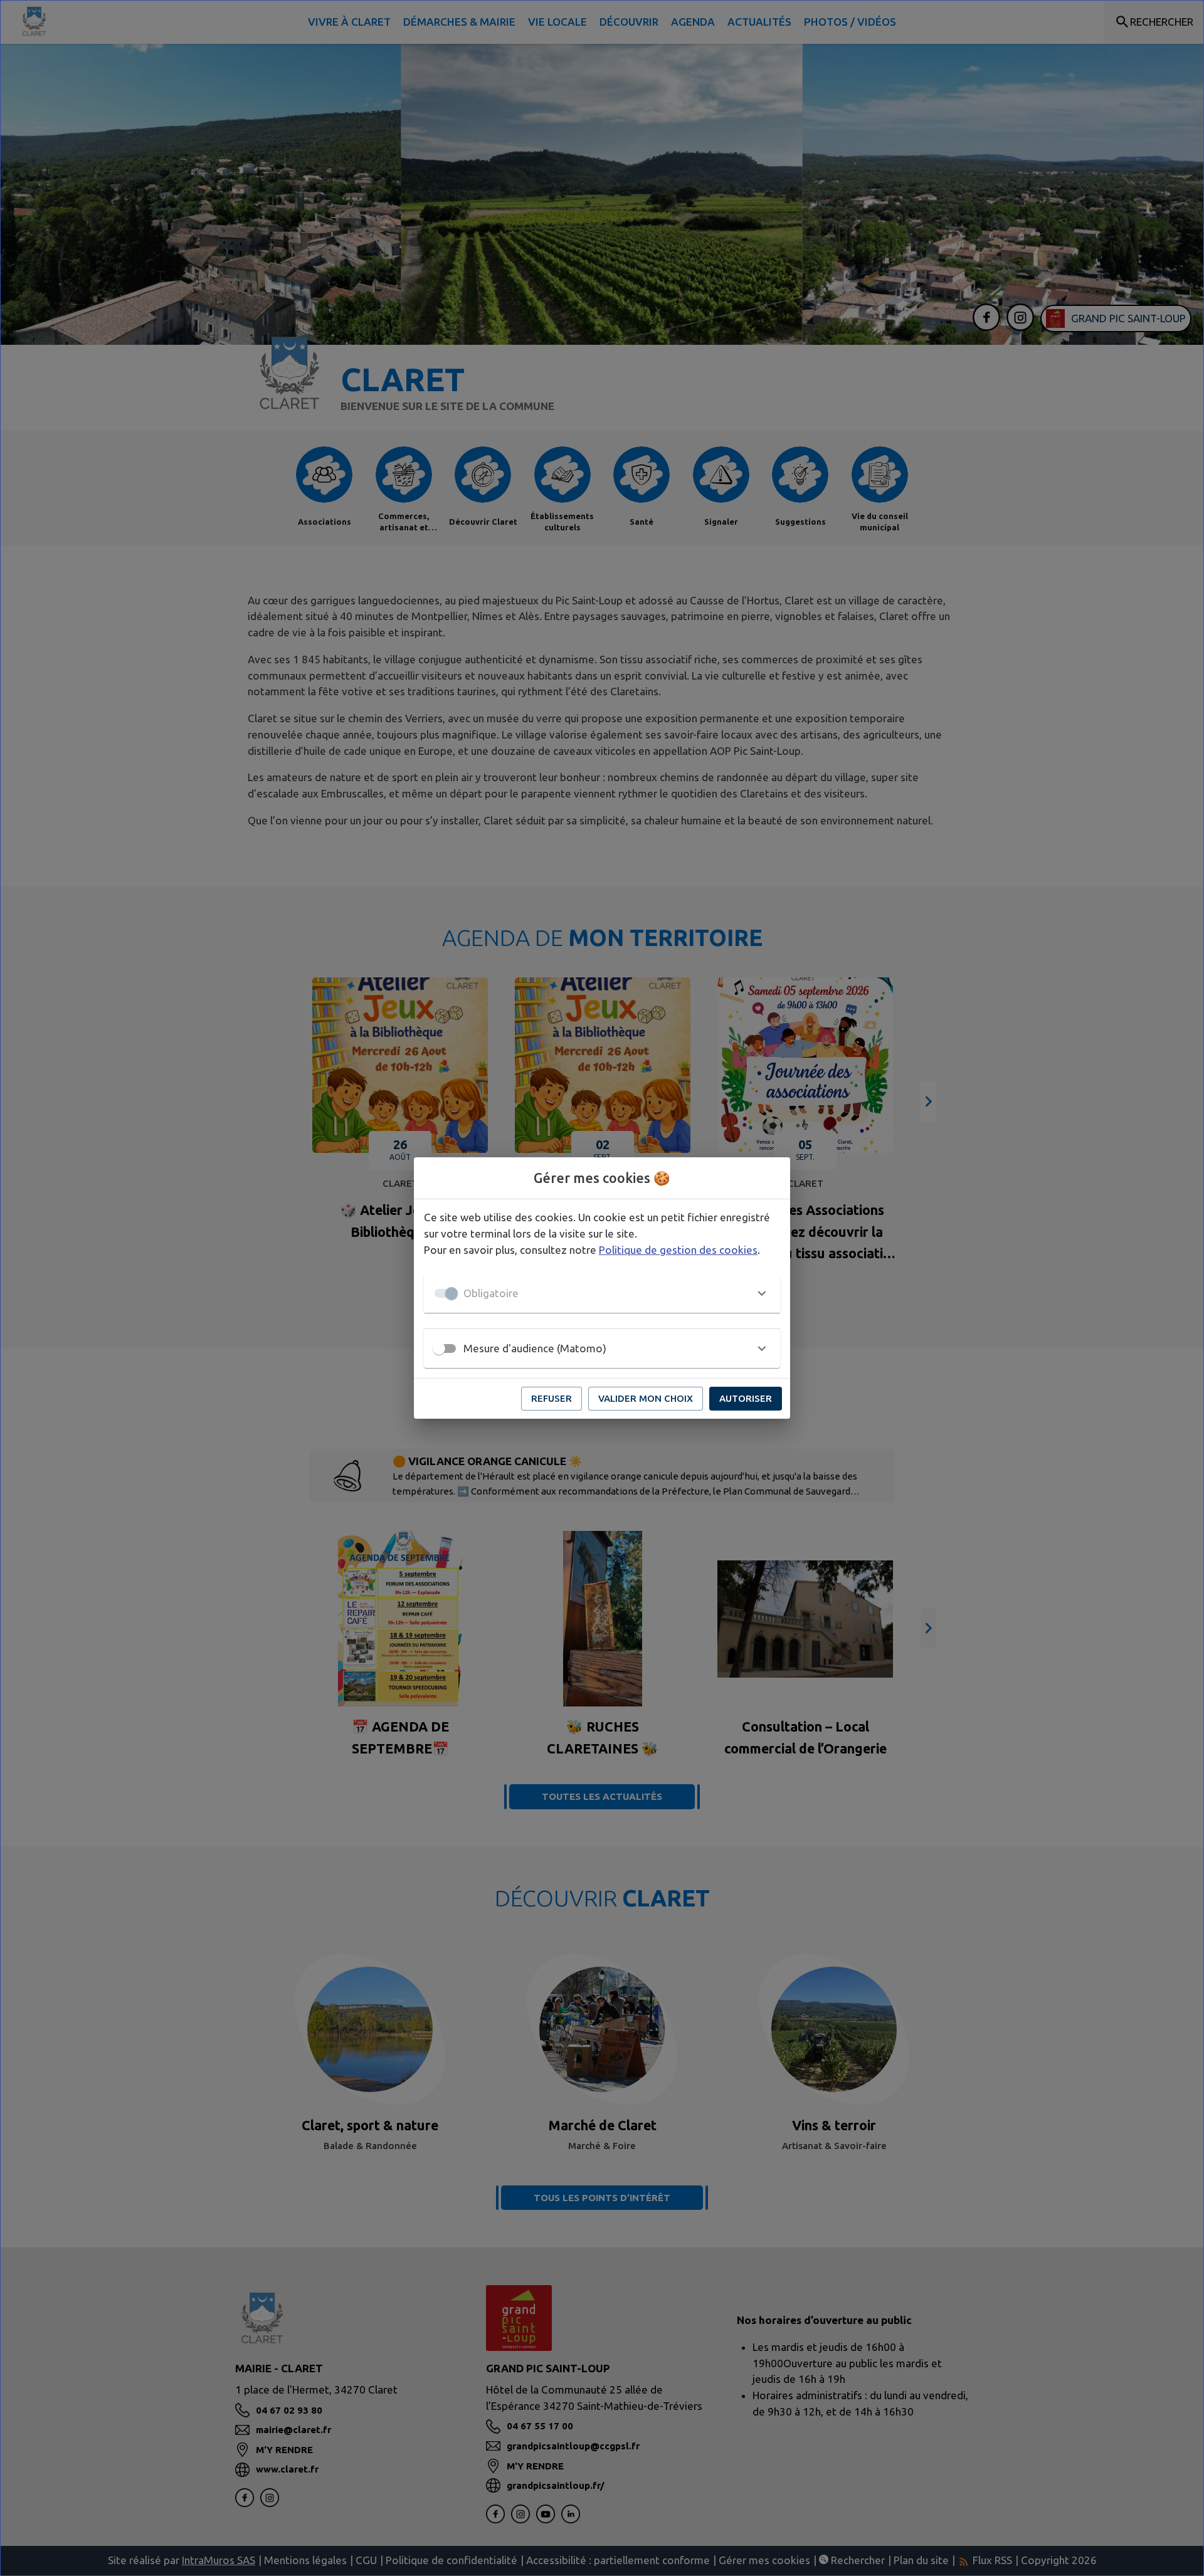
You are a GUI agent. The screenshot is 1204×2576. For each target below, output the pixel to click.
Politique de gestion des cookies (678, 1250)
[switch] (439, 1348)
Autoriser (746, 1398)
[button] (602, 1293)
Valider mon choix (646, 1398)
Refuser (552, 1398)
